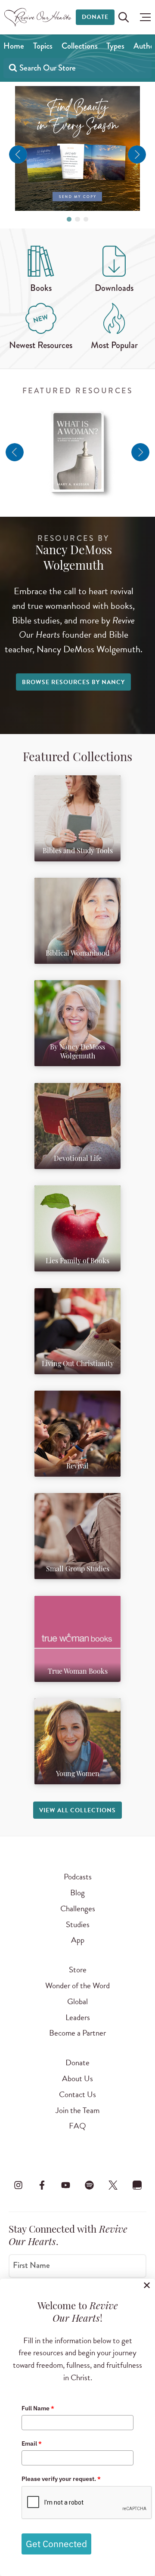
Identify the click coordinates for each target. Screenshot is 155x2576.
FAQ (77, 2126)
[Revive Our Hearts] (39, 17)
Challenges (78, 1908)
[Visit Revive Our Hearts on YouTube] (65, 2185)
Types (115, 46)
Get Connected (56, 2544)
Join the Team (77, 2110)
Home (14, 46)
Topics (43, 46)
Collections (80, 46)
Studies (78, 1924)
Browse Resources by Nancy (73, 682)
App (78, 1940)
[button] (143, 17)
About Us (77, 2078)
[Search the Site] (124, 17)
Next (137, 154)
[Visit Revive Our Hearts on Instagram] (18, 2185)
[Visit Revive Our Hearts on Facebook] (42, 2185)
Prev (18, 154)
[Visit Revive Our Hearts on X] (113, 2185)
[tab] (69, 219)
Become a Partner (77, 2033)
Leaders (78, 2017)
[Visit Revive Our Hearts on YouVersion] (137, 2185)
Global (77, 2001)
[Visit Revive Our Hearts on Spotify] (90, 2185)
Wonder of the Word (77, 1985)
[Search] (13, 67)
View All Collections (77, 1810)
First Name (31, 2265)
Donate (95, 17)
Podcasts (78, 1877)
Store (78, 1970)
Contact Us (77, 2094)
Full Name (38, 2408)
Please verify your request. (61, 2479)
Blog (77, 1893)
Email (32, 2443)
